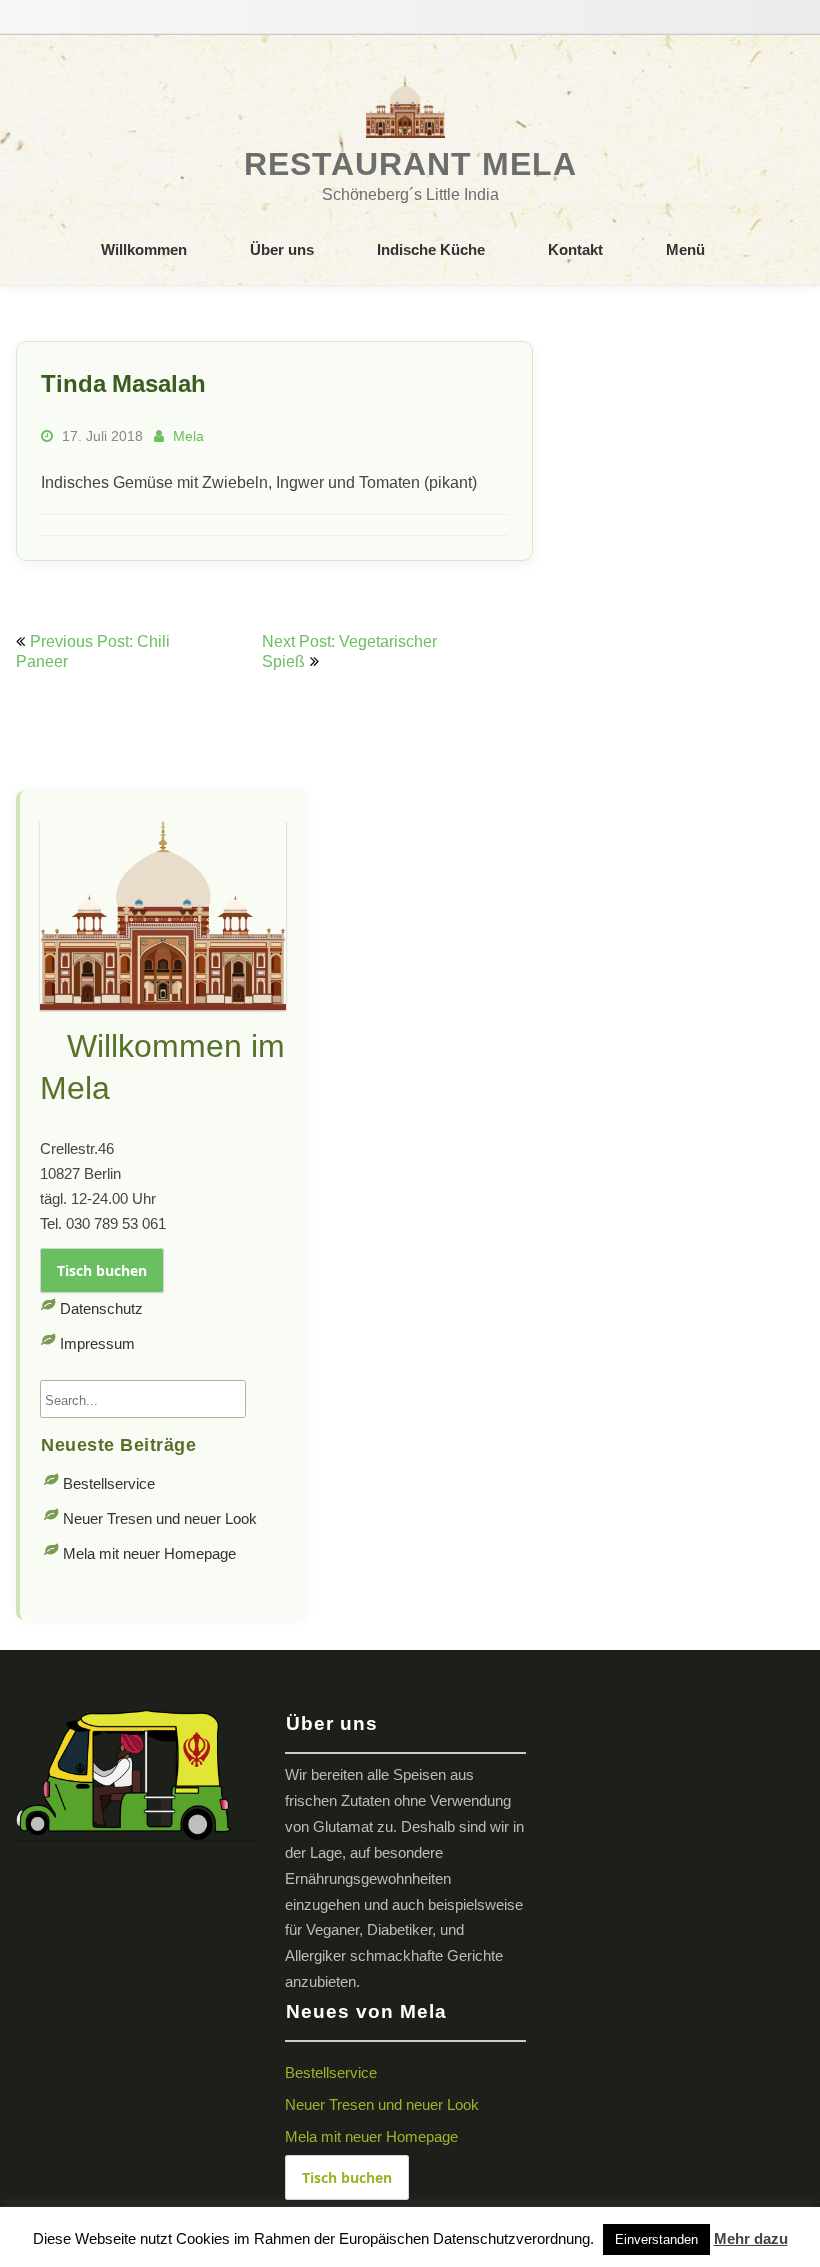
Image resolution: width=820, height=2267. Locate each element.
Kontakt (575, 249)
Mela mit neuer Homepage (149, 1553)
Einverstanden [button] (656, 2239)
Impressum (97, 1343)
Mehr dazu (751, 2238)
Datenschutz (101, 1308)
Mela (188, 435)
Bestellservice (109, 1483)
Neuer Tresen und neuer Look (160, 1518)
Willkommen (144, 249)
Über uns (282, 249)
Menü (685, 249)
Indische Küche (431, 249)
